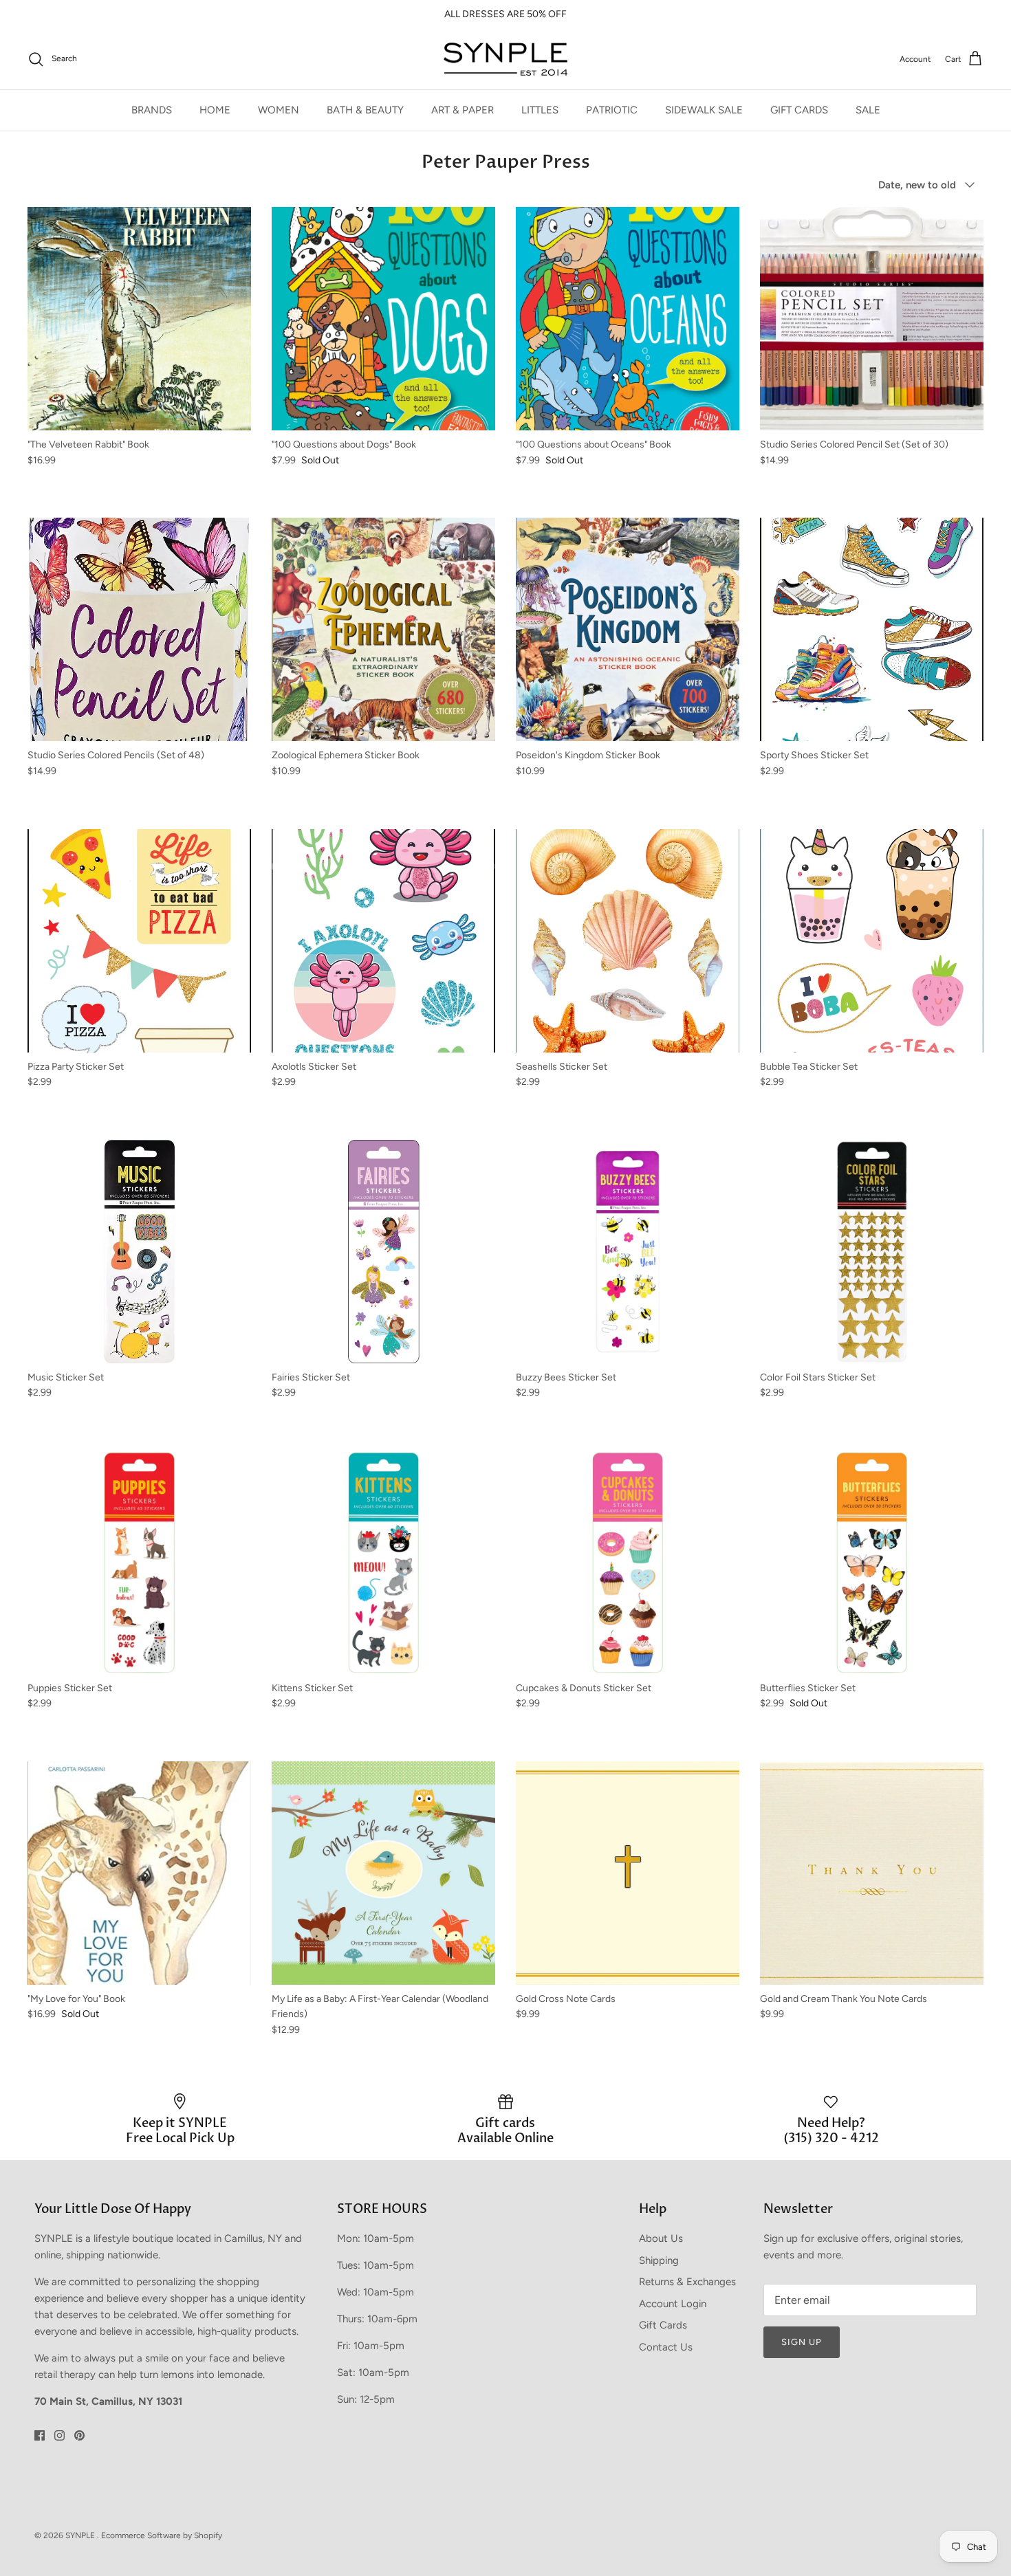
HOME (215, 110)
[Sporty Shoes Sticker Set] (872, 629)
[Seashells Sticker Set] (628, 941)
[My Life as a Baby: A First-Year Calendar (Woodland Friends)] (383, 1873)
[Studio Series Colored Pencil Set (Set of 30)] (872, 319)
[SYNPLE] (505, 59)
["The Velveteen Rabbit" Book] (139, 319)
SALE (868, 110)
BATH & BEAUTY (365, 110)
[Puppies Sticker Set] (139, 1562)
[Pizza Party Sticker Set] (139, 941)
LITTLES (540, 110)
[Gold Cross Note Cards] (628, 1873)
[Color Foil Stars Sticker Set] (872, 1252)
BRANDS (152, 110)
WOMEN (279, 110)
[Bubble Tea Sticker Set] (872, 941)
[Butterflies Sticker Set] (872, 1562)
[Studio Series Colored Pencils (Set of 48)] (139, 629)
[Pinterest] (79, 2435)
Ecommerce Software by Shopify (162, 2535)
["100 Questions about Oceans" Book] (628, 319)
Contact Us (666, 2347)
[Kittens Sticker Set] (383, 1562)
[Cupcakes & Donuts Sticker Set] (628, 1562)
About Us (661, 2238)
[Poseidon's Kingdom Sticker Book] (628, 629)
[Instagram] (59, 2435)
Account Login (673, 2304)
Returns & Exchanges (687, 2282)
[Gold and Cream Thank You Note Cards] (872, 1873)
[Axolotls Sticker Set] (383, 941)
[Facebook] (40, 2435)
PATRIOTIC (612, 110)
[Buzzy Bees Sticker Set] (628, 1252)
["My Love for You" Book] (139, 1873)
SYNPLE (81, 2535)
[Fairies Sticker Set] (383, 1252)
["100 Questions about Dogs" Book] (383, 319)
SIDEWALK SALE (704, 110)
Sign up (802, 2342)
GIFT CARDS (799, 110)
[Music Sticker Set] (139, 1252)
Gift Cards (663, 2325)
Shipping (659, 2260)
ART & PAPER (463, 110)
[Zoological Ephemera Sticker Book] (383, 629)
